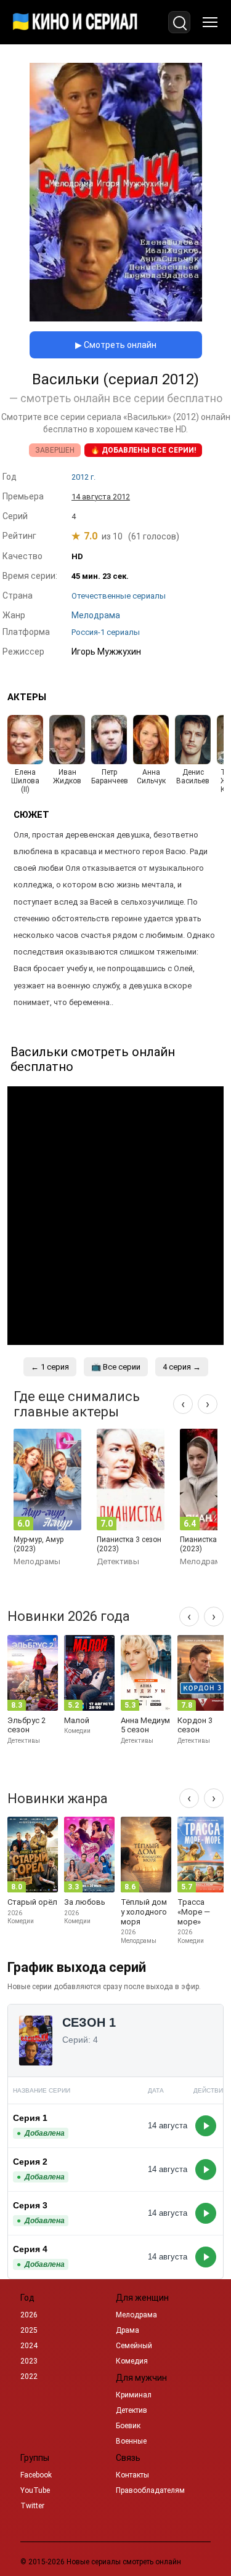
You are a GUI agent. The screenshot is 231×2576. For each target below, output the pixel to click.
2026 (29, 2315)
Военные (131, 2441)
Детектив (132, 2410)
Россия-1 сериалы (106, 632)
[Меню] (210, 22)
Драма (128, 2330)
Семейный (134, 2346)
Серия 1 (30, 2118)
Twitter (32, 2506)
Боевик (128, 2426)
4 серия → (182, 1367)
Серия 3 (30, 2205)
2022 (29, 2376)
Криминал (134, 2395)
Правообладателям (150, 2490)
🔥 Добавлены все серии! (143, 450)
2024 (29, 2346)
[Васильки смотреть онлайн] (116, 318)
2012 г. (83, 477)
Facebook (36, 2475)
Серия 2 (30, 2162)
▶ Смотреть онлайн (116, 345)
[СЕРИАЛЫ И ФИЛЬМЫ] (75, 22)
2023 (29, 2361)
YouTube (35, 2490)
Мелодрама (136, 2315)
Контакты (132, 2475)
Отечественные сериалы (119, 596)
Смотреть (206, 2126)
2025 (29, 2330)
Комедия (132, 2361)
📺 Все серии (116, 1367)
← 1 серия (50, 1367)
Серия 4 (30, 2249)
